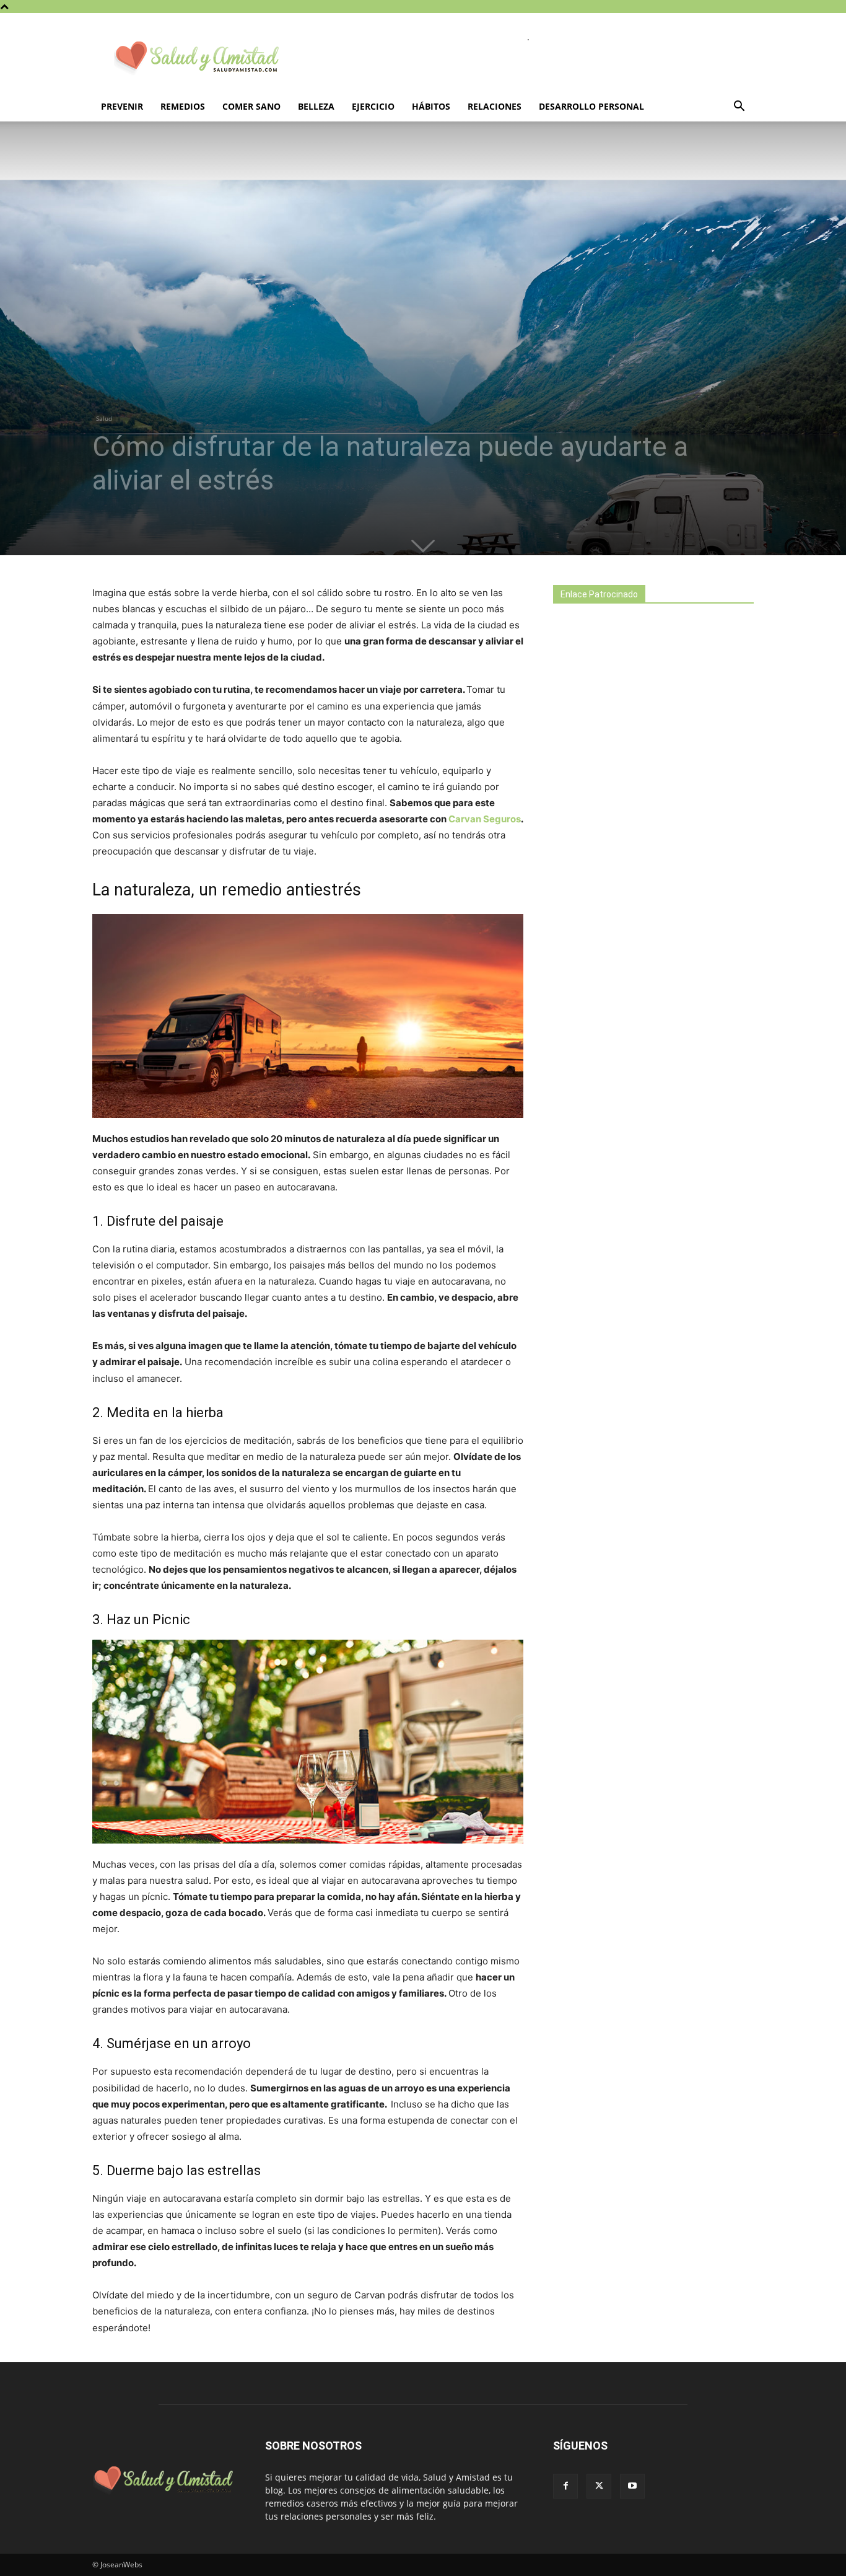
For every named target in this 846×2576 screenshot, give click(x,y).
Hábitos (431, 106)
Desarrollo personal (591, 106)
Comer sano (251, 106)
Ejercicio (373, 106)
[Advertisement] (646, 832)
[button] (739, 108)
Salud (104, 418)
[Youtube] (632, 2486)
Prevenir (122, 106)
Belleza (316, 106)
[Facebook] (565, 2486)
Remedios (183, 106)
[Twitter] (599, 2486)
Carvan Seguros (484, 819)
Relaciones (495, 106)
